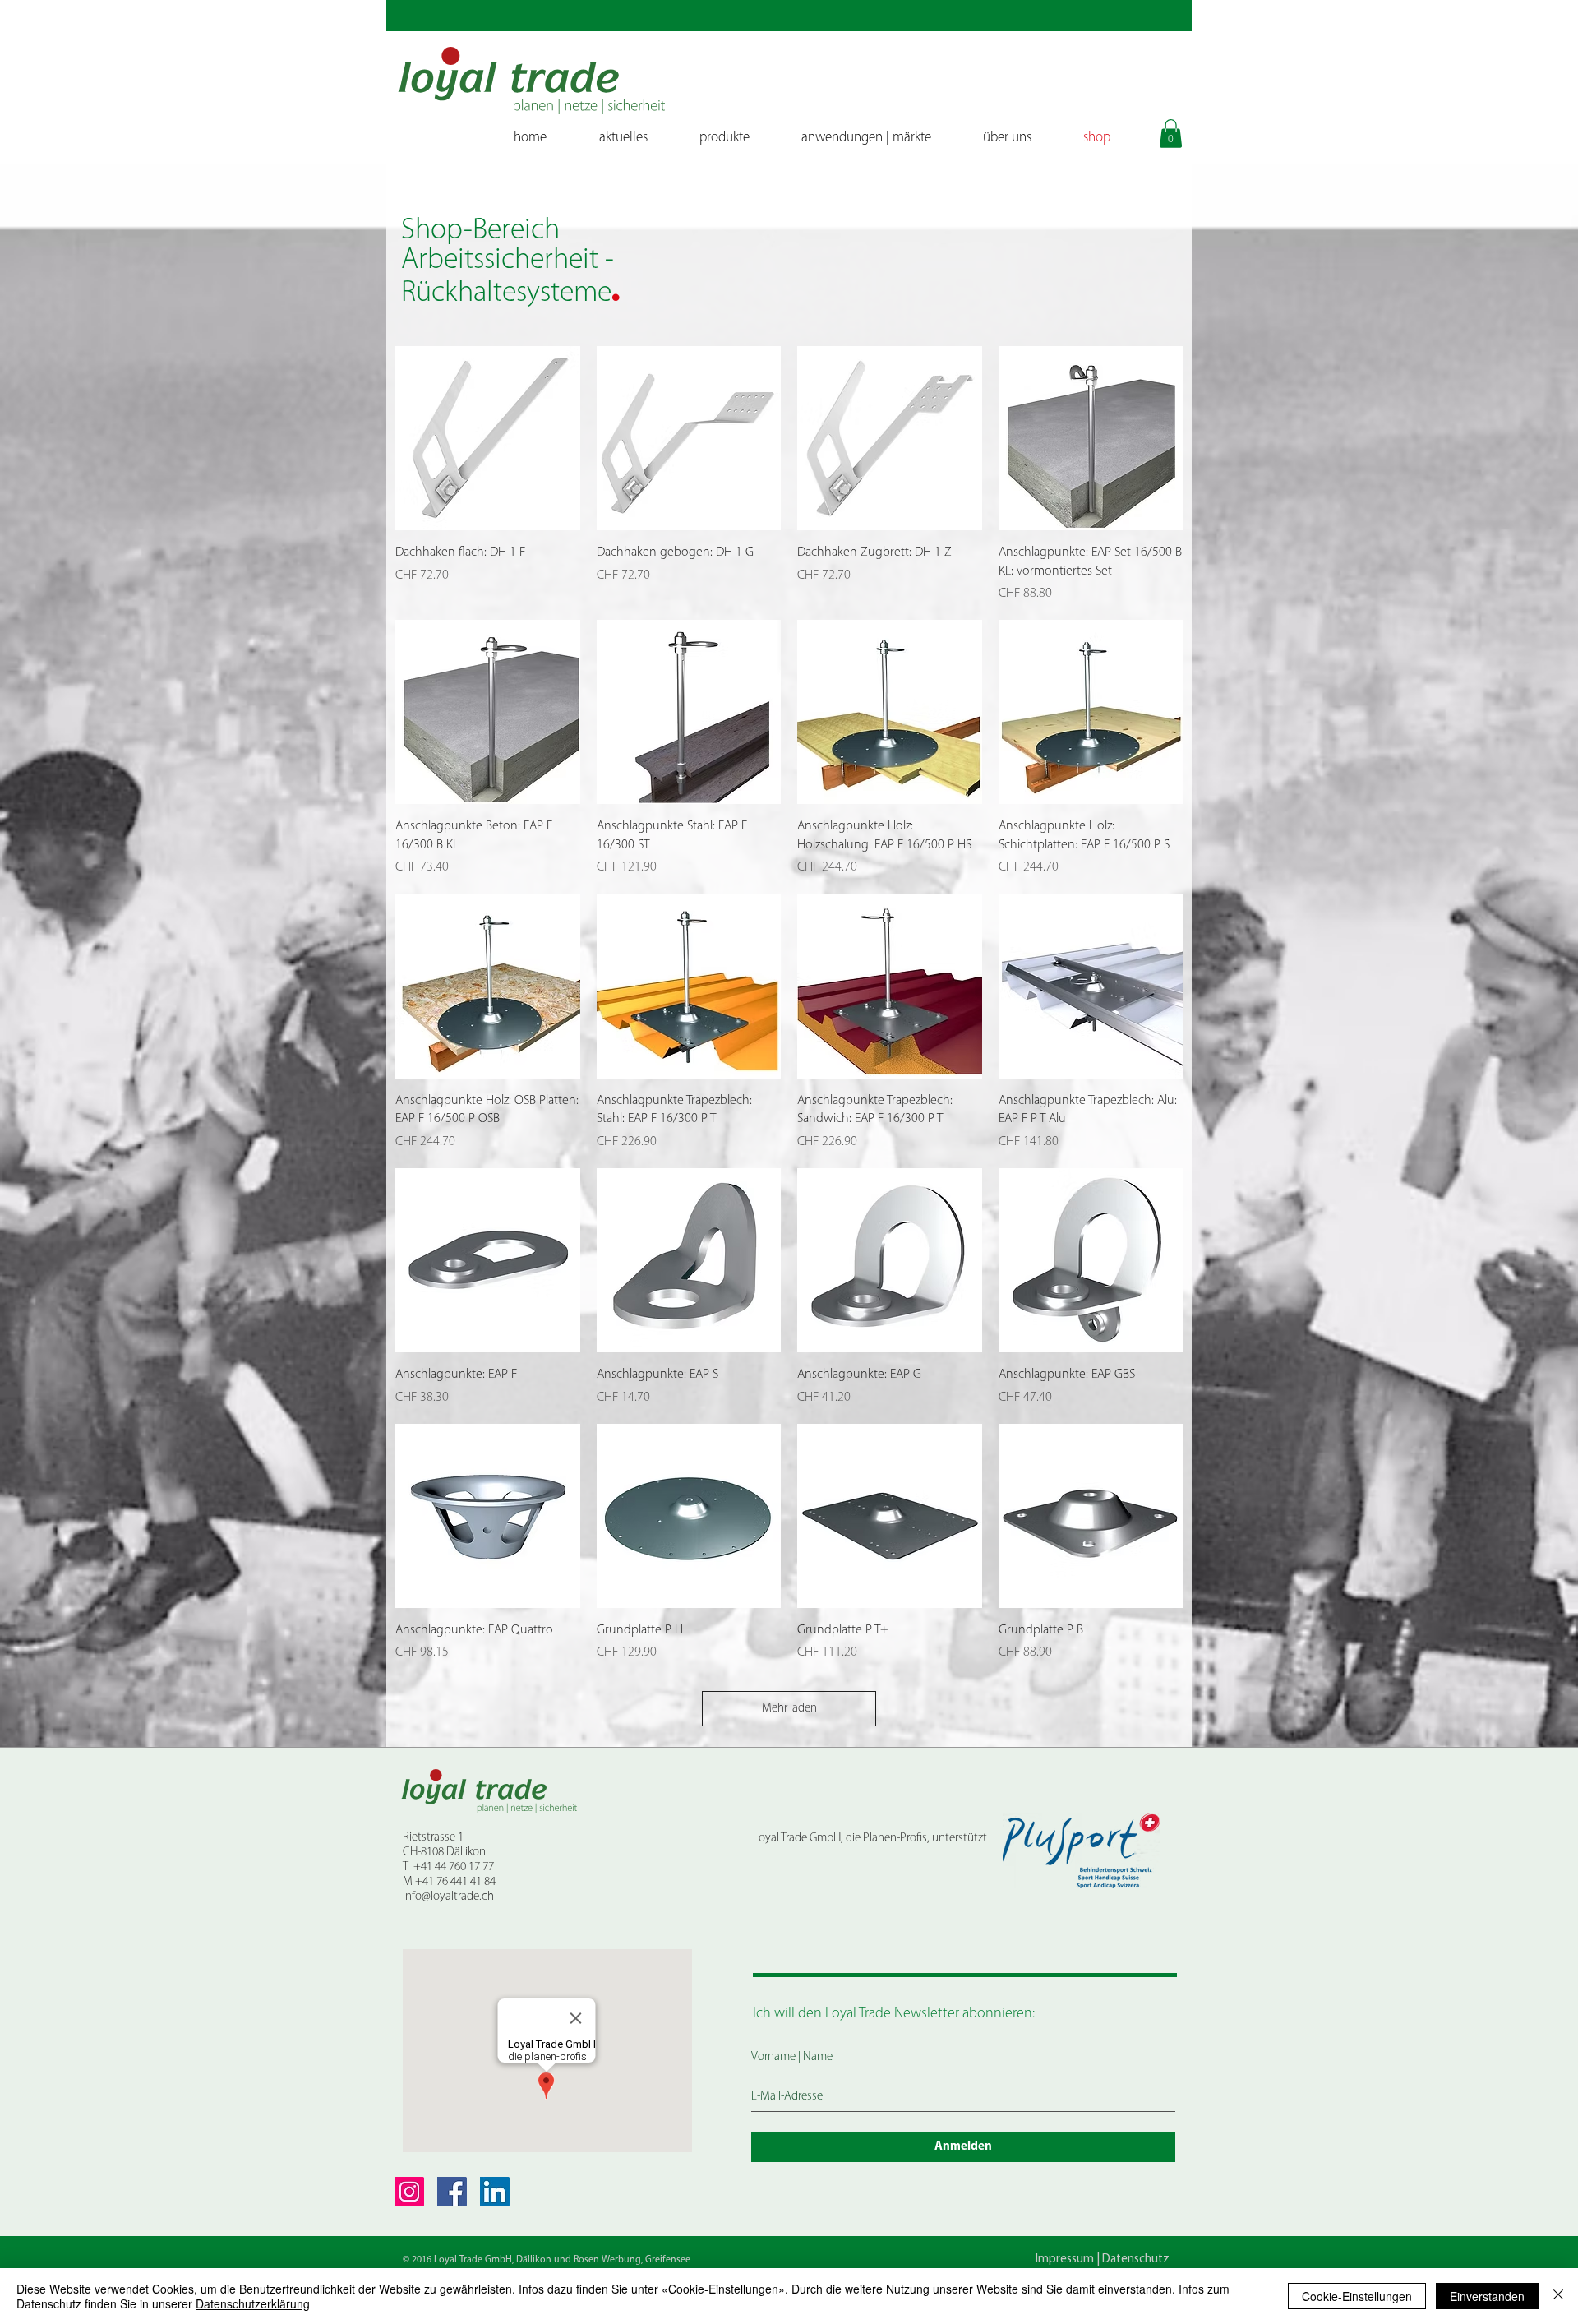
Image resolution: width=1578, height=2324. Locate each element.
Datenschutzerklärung (253, 2303)
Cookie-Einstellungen (1357, 2296)
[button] (1171, 134)
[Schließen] (1558, 2296)
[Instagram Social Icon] (409, 2192)
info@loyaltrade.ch (448, 1897)
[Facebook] (452, 2192)
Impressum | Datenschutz (1103, 2259)
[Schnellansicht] (488, 439)
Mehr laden (789, 1709)
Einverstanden (1487, 2296)
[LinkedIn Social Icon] (495, 2192)
